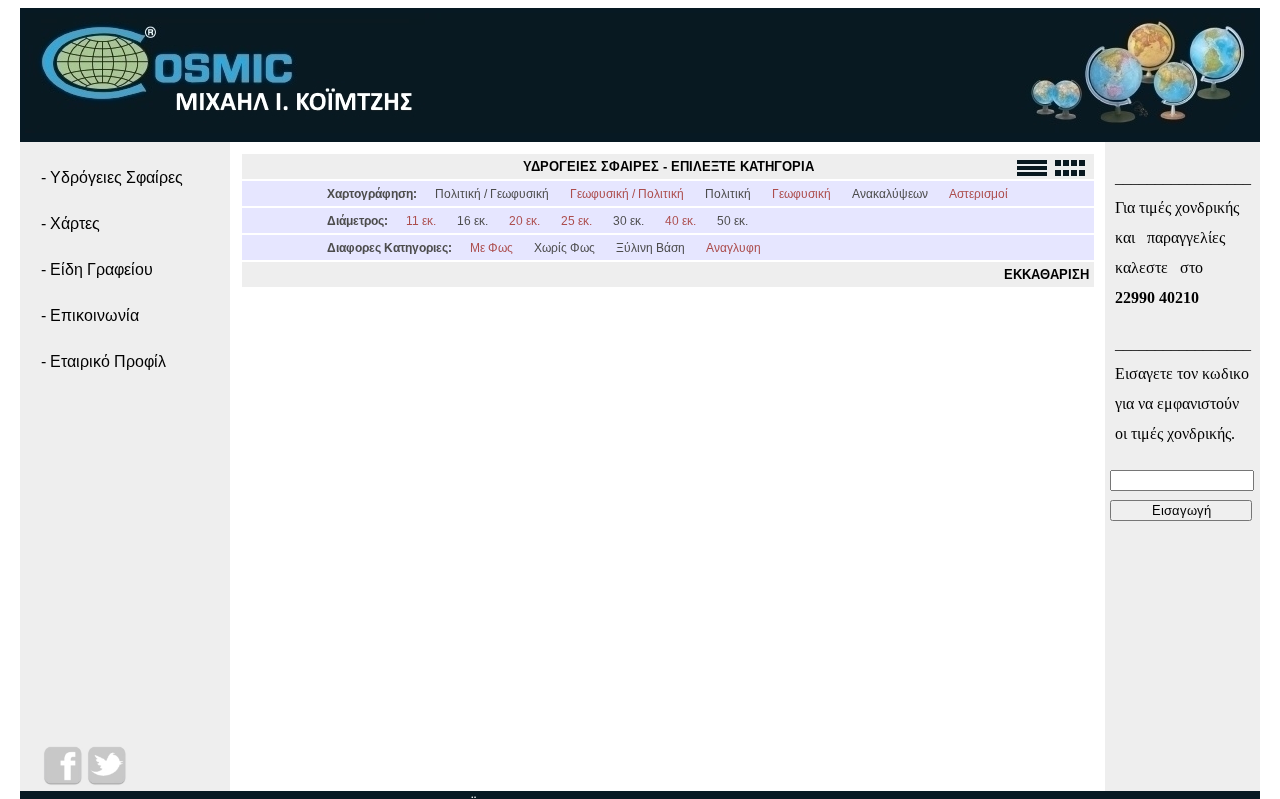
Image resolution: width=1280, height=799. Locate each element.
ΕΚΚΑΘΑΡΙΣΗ (1046, 274)
